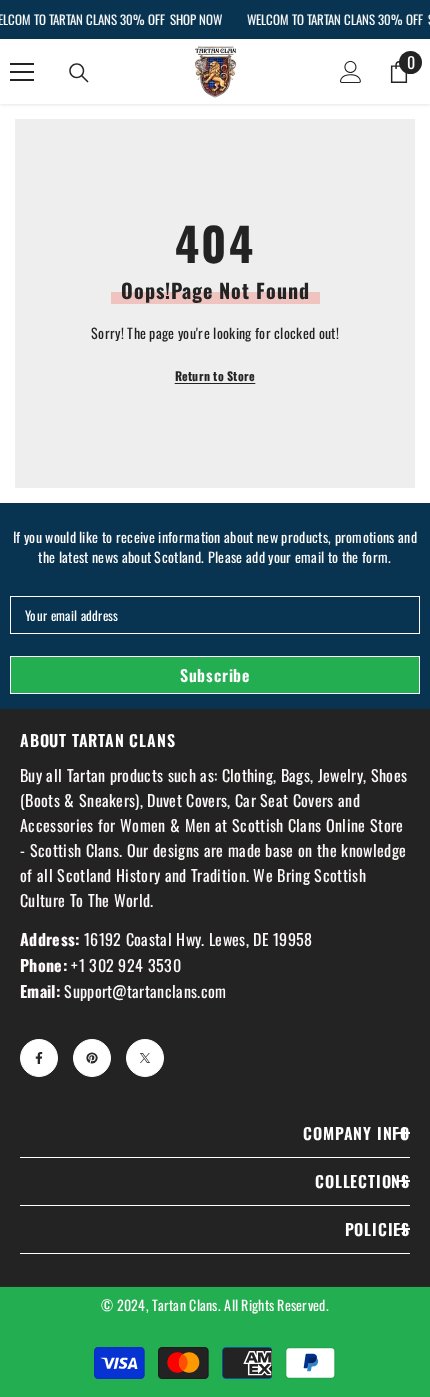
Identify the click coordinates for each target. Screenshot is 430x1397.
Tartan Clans (184, 1304)
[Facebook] (39, 1058)
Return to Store (215, 375)
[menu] (22, 72)
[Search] (79, 73)
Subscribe (215, 675)
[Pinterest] (92, 1058)
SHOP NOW (195, 19)
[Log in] (351, 72)
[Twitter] (145, 1058)
